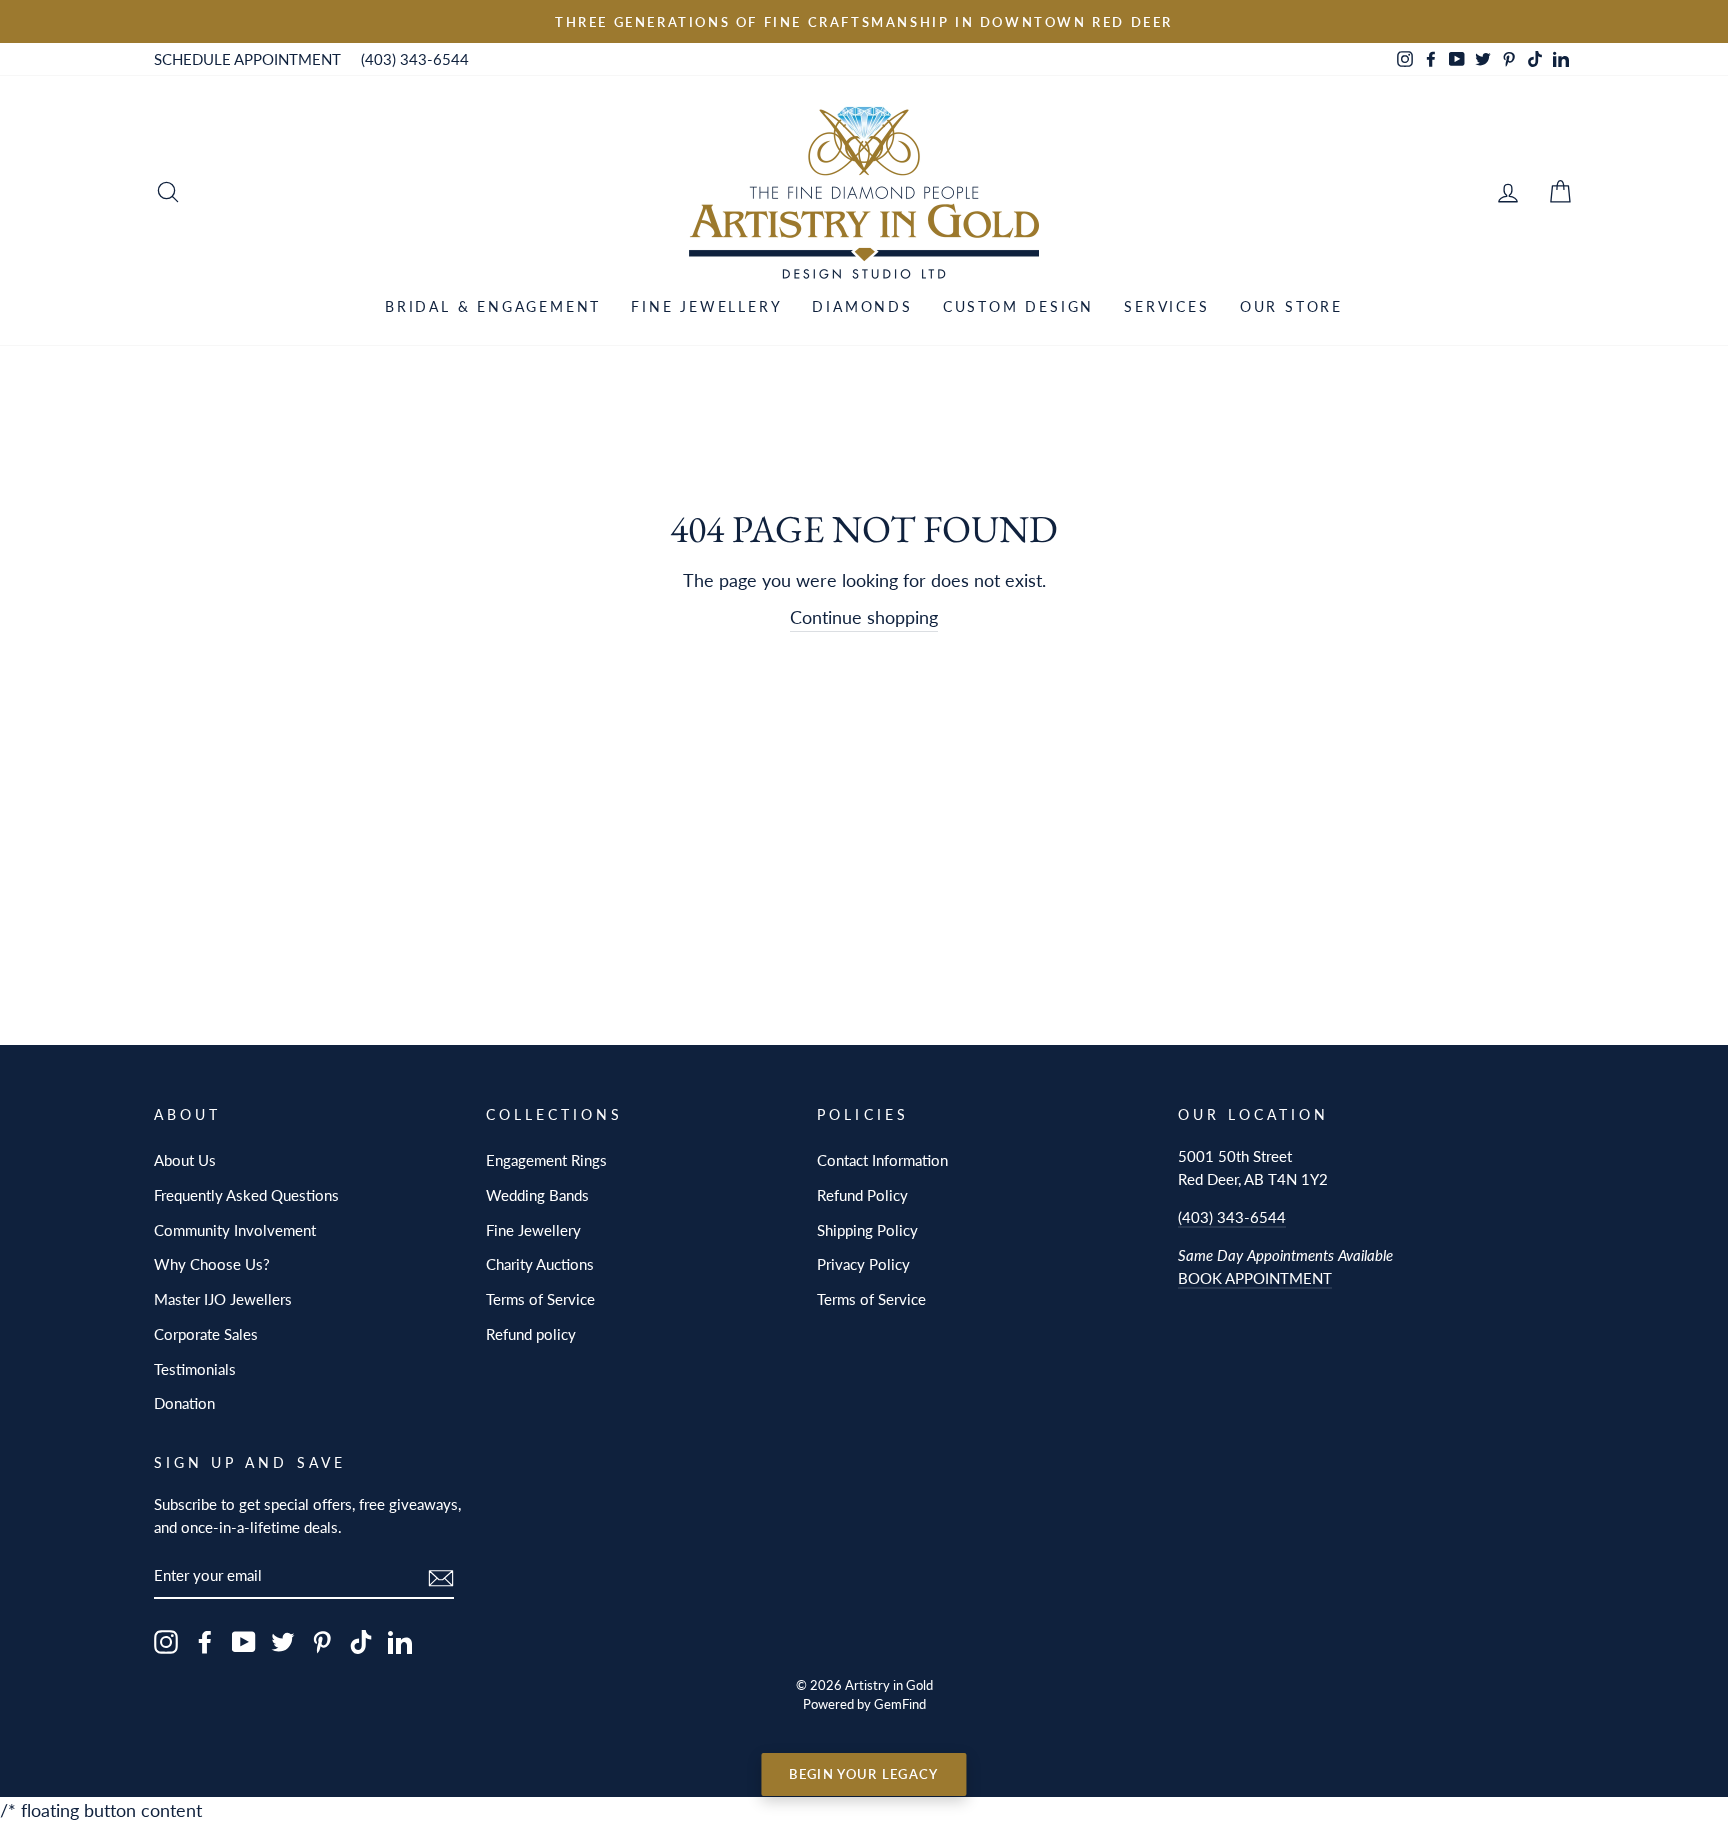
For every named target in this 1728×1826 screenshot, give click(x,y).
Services (1166, 306)
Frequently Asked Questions (246, 1195)
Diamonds (862, 306)
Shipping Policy (867, 1230)
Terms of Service (540, 1299)
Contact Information (882, 1160)
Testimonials (195, 1369)
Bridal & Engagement (493, 306)
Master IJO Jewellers (223, 1299)
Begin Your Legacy (863, 1774)
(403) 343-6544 (415, 59)
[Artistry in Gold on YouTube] (244, 1641)
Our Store (1291, 306)
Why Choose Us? (212, 1264)
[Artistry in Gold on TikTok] (361, 1641)
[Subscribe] (441, 1576)
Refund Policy (862, 1195)
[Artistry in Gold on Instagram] (166, 1641)
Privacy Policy (863, 1264)
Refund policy (531, 1334)
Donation (184, 1403)
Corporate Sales (206, 1334)
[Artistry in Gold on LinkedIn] (400, 1641)
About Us (185, 1160)
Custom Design (1018, 306)
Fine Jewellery (706, 306)
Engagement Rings (546, 1160)
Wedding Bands (537, 1195)
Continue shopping (864, 617)
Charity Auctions (540, 1264)
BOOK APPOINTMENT (1255, 1278)
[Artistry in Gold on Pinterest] (322, 1641)
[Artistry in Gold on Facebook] (205, 1641)
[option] (864, 21)
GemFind (900, 1704)
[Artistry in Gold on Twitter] (283, 1641)
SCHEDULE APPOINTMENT (247, 59)
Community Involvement (235, 1230)
